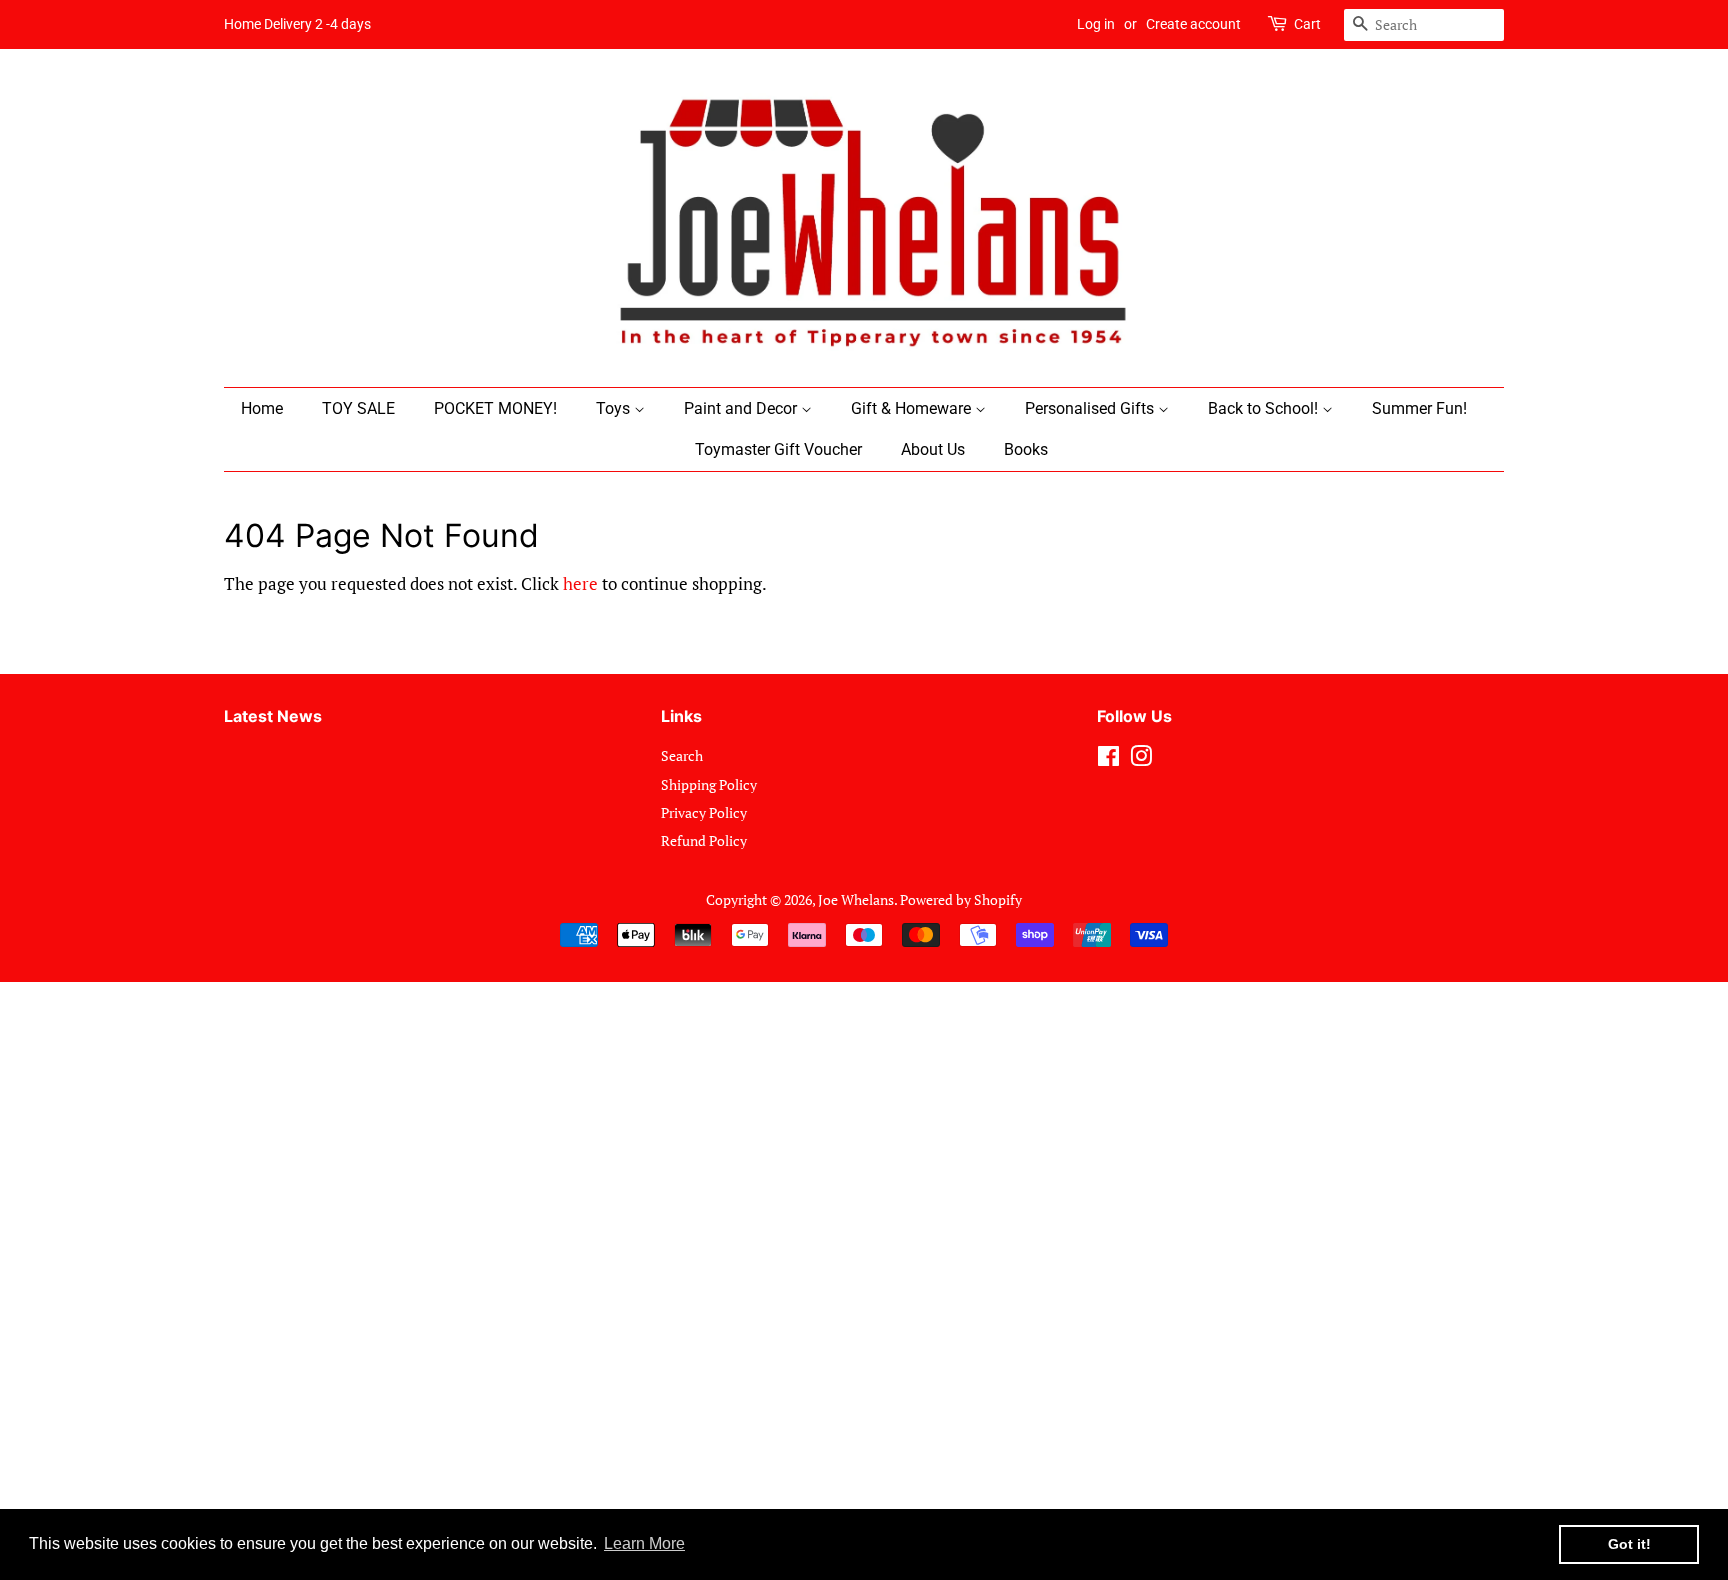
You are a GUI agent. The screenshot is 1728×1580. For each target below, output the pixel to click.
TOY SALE (358, 408)
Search (682, 755)
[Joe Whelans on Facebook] (1108, 759)
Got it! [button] (1629, 1544)
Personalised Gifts (1091, 408)
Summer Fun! (1419, 408)
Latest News (273, 716)
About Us (933, 449)
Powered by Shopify (961, 899)
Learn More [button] (644, 1543)
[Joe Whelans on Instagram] (1141, 759)
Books (1026, 449)
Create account (1193, 24)
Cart (1307, 24)
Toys (615, 408)
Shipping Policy (709, 784)
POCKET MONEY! (495, 408)
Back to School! (1265, 408)
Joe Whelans (856, 899)
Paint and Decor (742, 408)
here (580, 583)
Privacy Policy (704, 812)
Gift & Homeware (913, 408)
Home (262, 408)
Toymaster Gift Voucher (778, 449)
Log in (1096, 24)
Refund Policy (704, 840)
